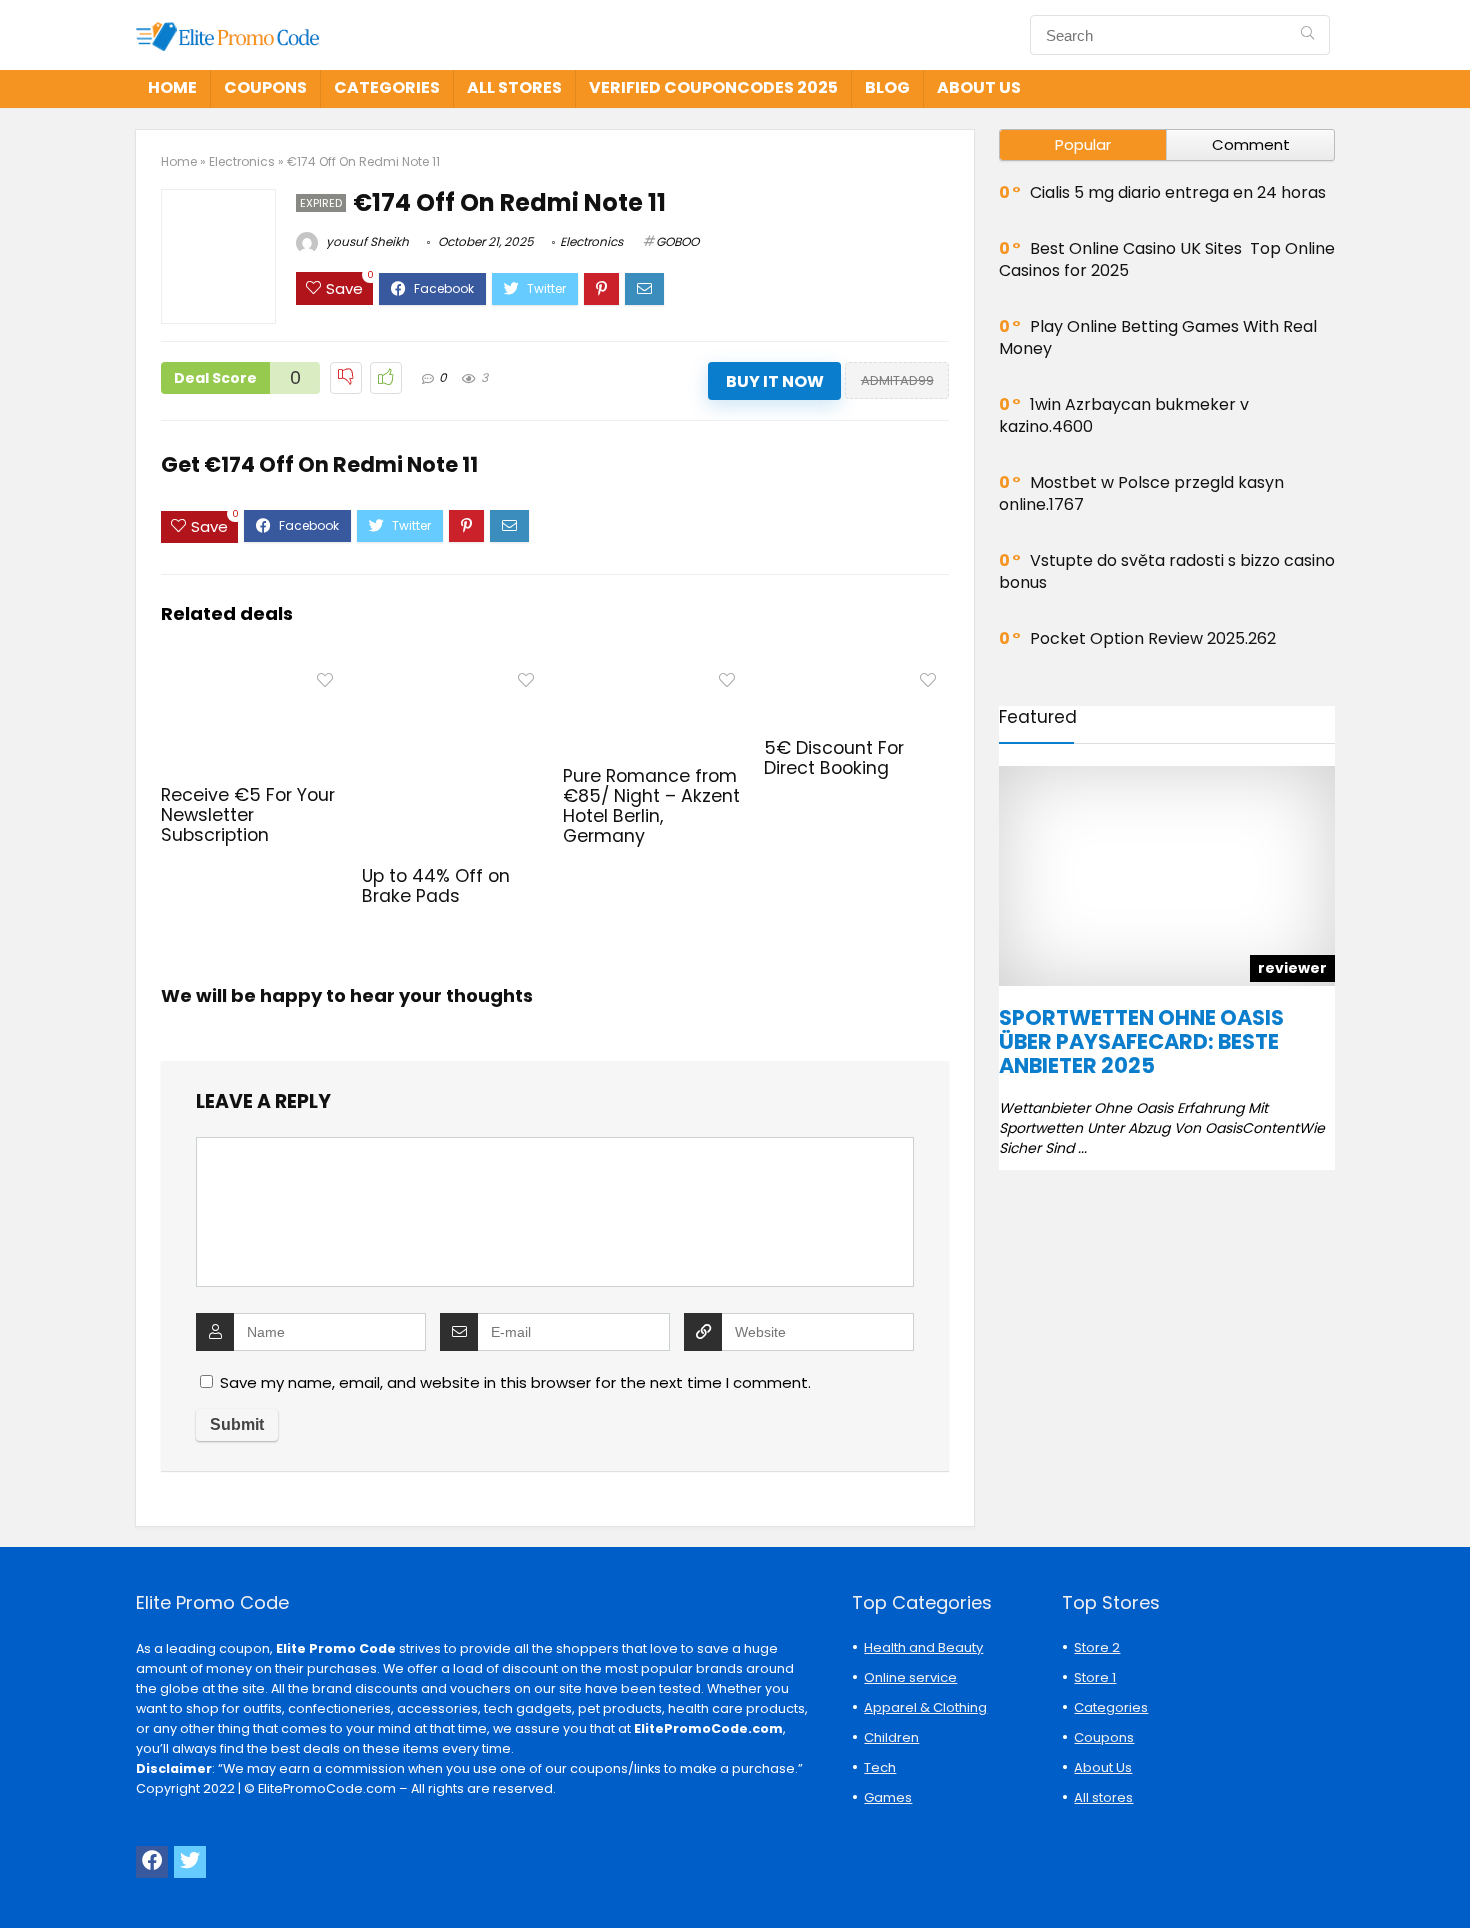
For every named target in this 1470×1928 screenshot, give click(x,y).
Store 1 (1095, 1677)
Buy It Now (775, 381)
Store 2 (1097, 1647)
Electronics (242, 161)
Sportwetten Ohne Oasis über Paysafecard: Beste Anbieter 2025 (1141, 1041)
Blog (887, 87)
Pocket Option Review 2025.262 (1153, 638)
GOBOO (677, 241)
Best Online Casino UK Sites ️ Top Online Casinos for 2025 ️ (1167, 259)
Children (891, 1737)
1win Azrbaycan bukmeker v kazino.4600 (1124, 415)
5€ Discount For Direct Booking (834, 758)
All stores (514, 87)
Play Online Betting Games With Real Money (1158, 337)
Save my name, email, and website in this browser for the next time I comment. (515, 1382)
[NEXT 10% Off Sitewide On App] (1450, 1878)
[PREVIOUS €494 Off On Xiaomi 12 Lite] (20, 1878)
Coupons (265, 87)
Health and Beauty (923, 1647)
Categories (387, 87)
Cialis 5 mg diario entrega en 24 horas (1178, 192)
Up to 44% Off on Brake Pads (436, 886)
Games (888, 1797)
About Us (979, 87)
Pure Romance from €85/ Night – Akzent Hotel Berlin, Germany (651, 806)
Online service (910, 1677)
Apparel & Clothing (925, 1707)
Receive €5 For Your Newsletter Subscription (248, 815)
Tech (880, 1767)
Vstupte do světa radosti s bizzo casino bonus (1167, 571)
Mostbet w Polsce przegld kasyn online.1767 (1141, 493)
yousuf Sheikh (366, 241)
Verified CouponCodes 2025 (713, 87)
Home (172, 87)
